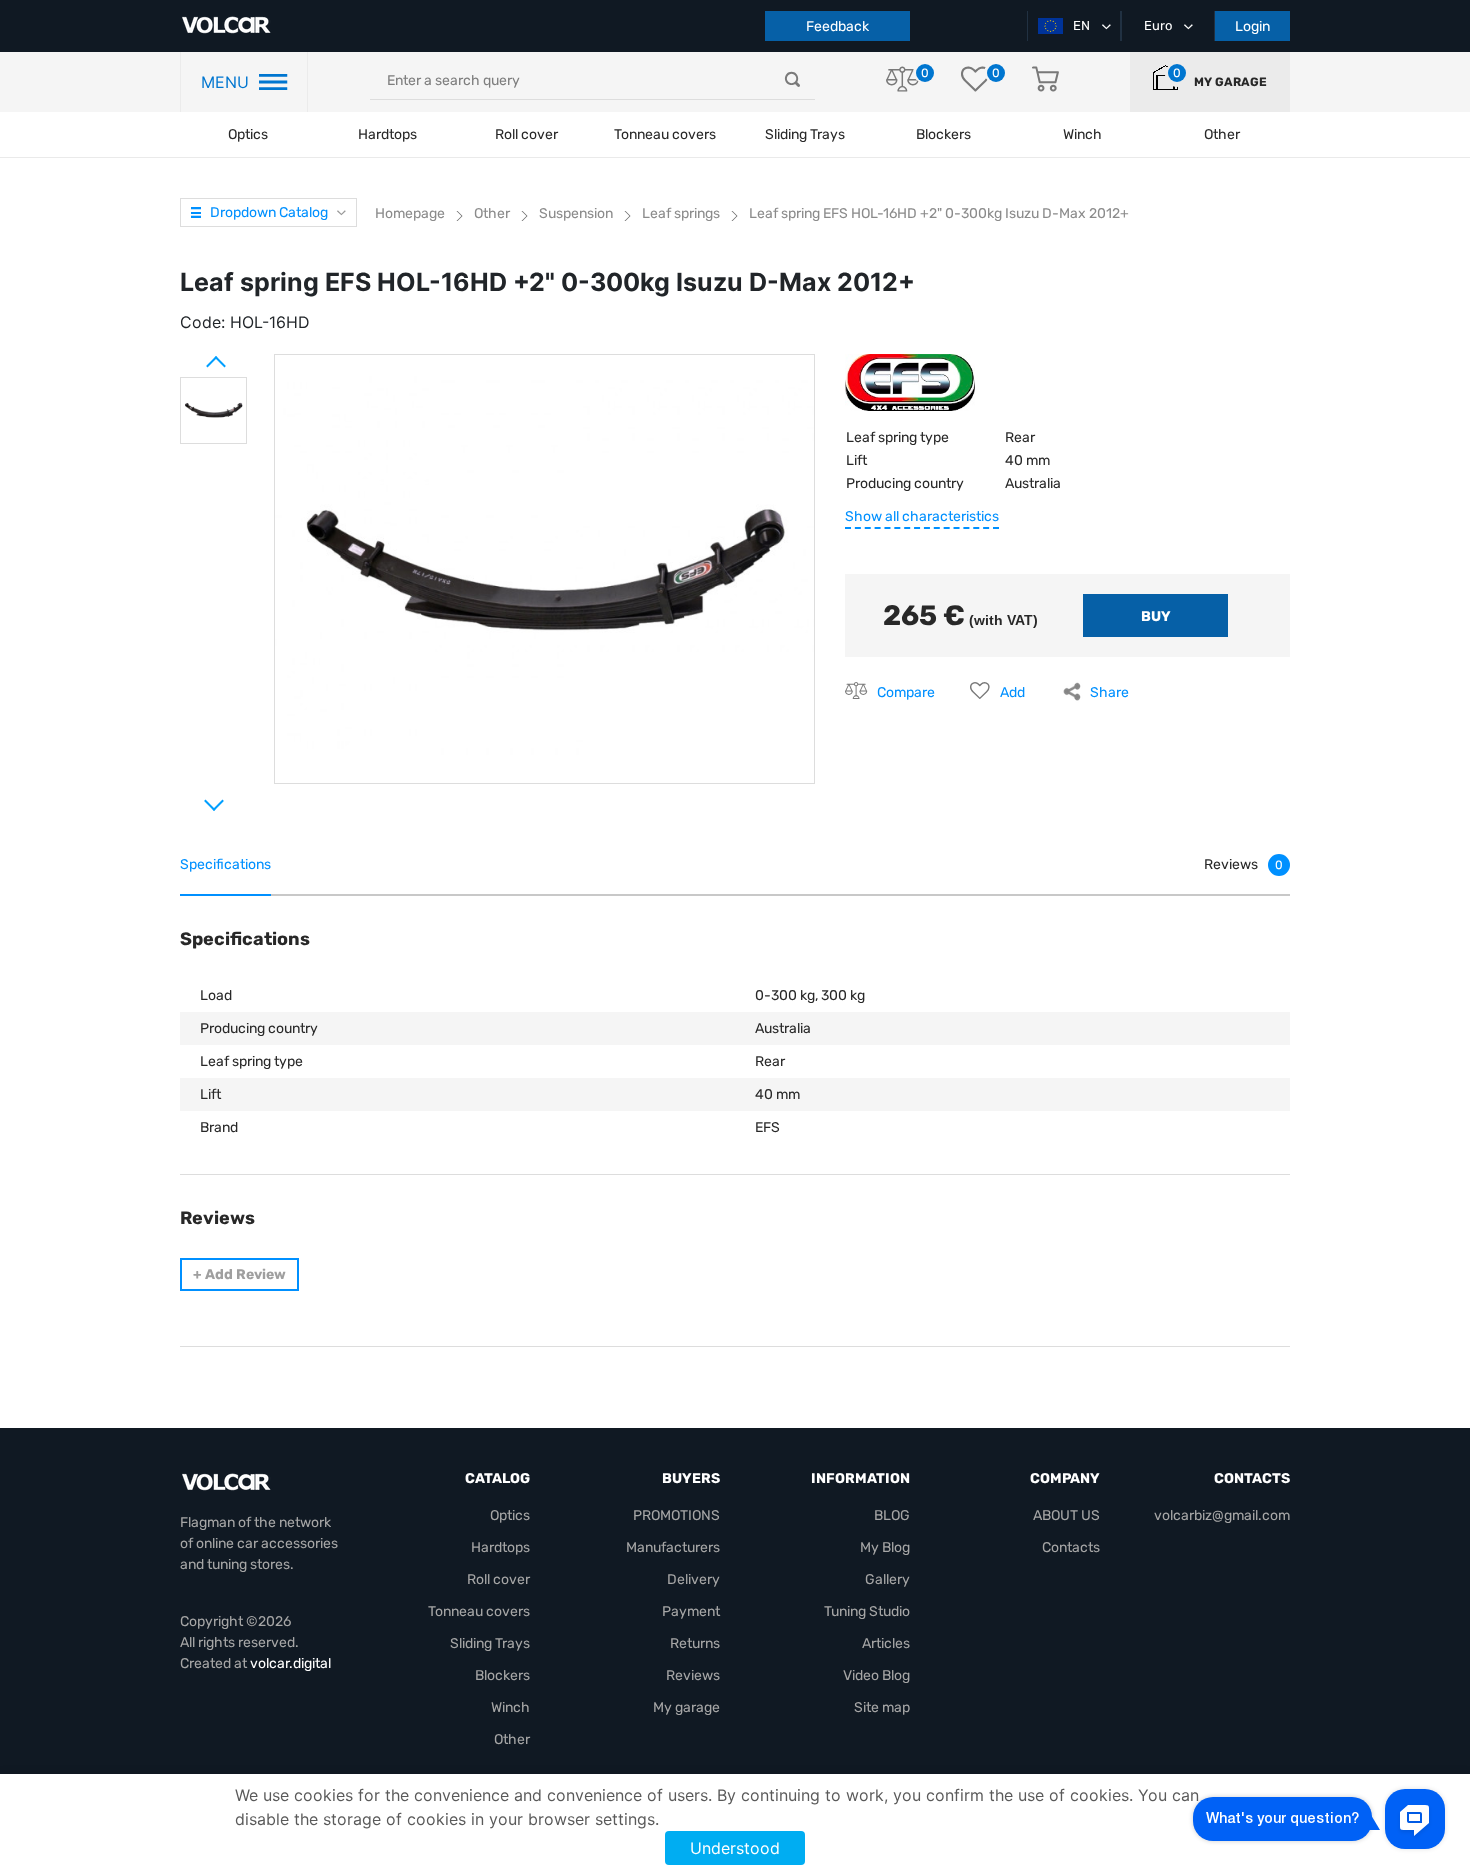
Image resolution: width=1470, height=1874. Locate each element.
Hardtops (387, 134)
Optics (248, 134)
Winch (510, 1707)
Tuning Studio (867, 1611)
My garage (1230, 82)
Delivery (693, 1579)
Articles (886, 1643)
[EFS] (910, 390)
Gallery (887, 1579)
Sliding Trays (805, 134)
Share (1109, 692)
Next (190, 797)
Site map (882, 1707)
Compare (906, 692)
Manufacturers (673, 1547)
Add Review (239, 1274)
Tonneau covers (665, 134)
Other (512, 1739)
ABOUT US (1066, 1515)
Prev (190, 354)
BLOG (892, 1515)
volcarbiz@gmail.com (1222, 1515)
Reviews (693, 1675)
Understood (735, 1848)
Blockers (502, 1675)
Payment (691, 1611)
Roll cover (526, 134)
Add (1012, 692)
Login (1252, 26)
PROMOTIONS (676, 1515)
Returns (695, 1643)
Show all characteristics (922, 516)
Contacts (1071, 1547)
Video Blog (876, 1675)
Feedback (837, 26)
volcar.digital (290, 1663)
